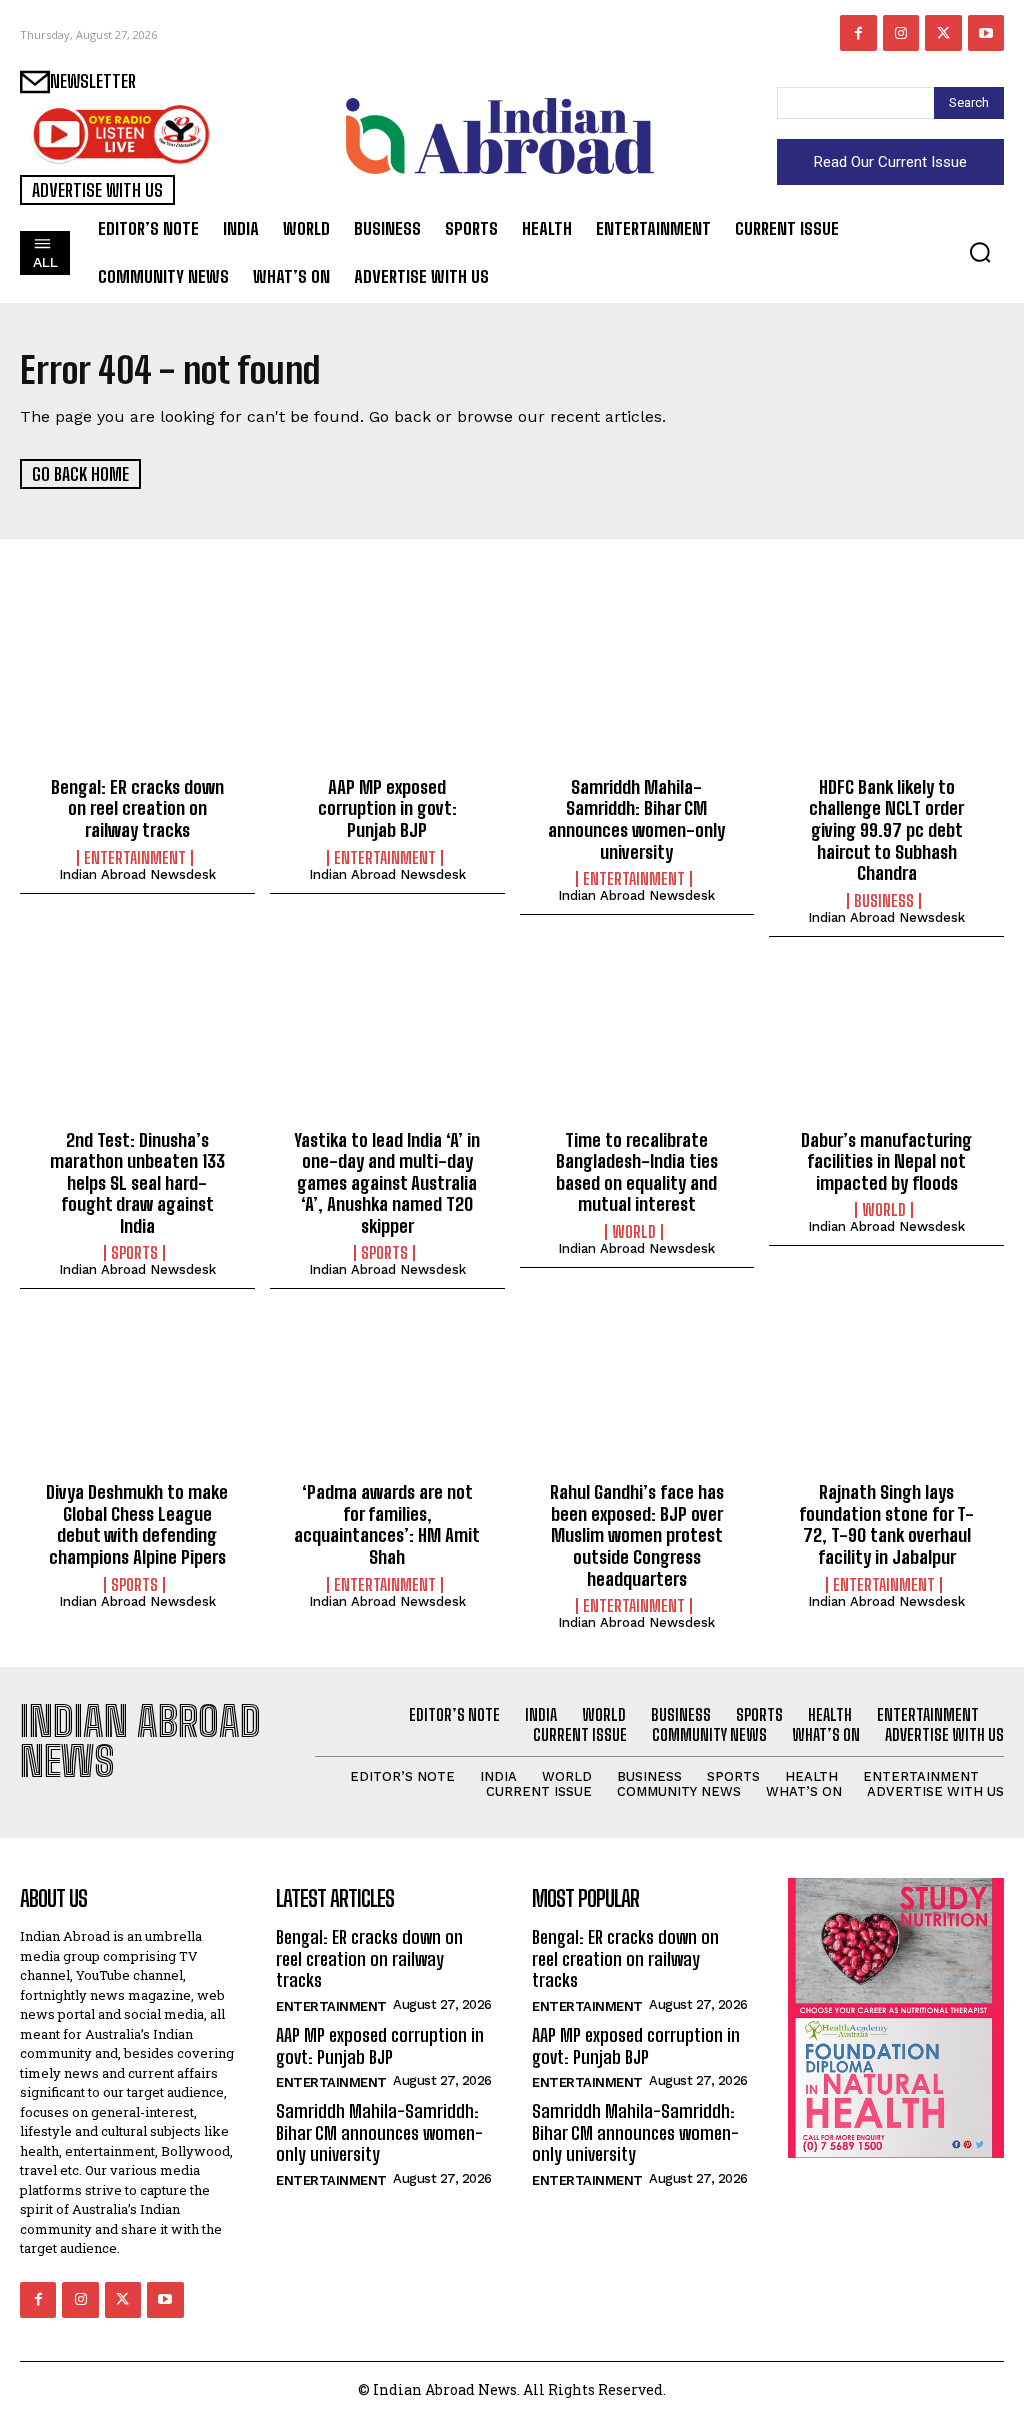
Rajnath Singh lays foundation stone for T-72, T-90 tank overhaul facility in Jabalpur (886, 1524)
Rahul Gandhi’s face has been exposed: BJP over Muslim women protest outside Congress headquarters (637, 1535)
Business (884, 901)
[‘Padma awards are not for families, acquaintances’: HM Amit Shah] (387, 1398)
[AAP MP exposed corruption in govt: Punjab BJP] (387, 693)
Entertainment (135, 858)
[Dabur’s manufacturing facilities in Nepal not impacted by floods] (886, 1046)
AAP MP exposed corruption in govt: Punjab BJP (387, 808)
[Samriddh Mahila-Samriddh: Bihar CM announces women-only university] (637, 693)
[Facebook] (858, 33)
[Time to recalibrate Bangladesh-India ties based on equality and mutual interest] (637, 1046)
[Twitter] (943, 33)
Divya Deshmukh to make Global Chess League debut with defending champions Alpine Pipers (137, 1524)
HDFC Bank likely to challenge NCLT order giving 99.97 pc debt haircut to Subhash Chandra (886, 830)
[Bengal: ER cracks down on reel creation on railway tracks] (137, 693)
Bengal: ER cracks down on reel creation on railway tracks (137, 808)
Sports (134, 1253)
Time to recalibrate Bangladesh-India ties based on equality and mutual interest (637, 1172)
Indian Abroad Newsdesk (137, 874)
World (634, 1232)
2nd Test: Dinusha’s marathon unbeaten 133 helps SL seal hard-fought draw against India (137, 1183)
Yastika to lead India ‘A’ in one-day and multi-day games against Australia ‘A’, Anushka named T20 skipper (387, 1183)
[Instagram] (901, 33)
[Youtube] (986, 33)
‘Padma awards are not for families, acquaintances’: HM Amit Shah (387, 1524)
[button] (980, 252)
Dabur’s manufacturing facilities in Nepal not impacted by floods (886, 1161)
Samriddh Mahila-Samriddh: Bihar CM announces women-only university (636, 819)
